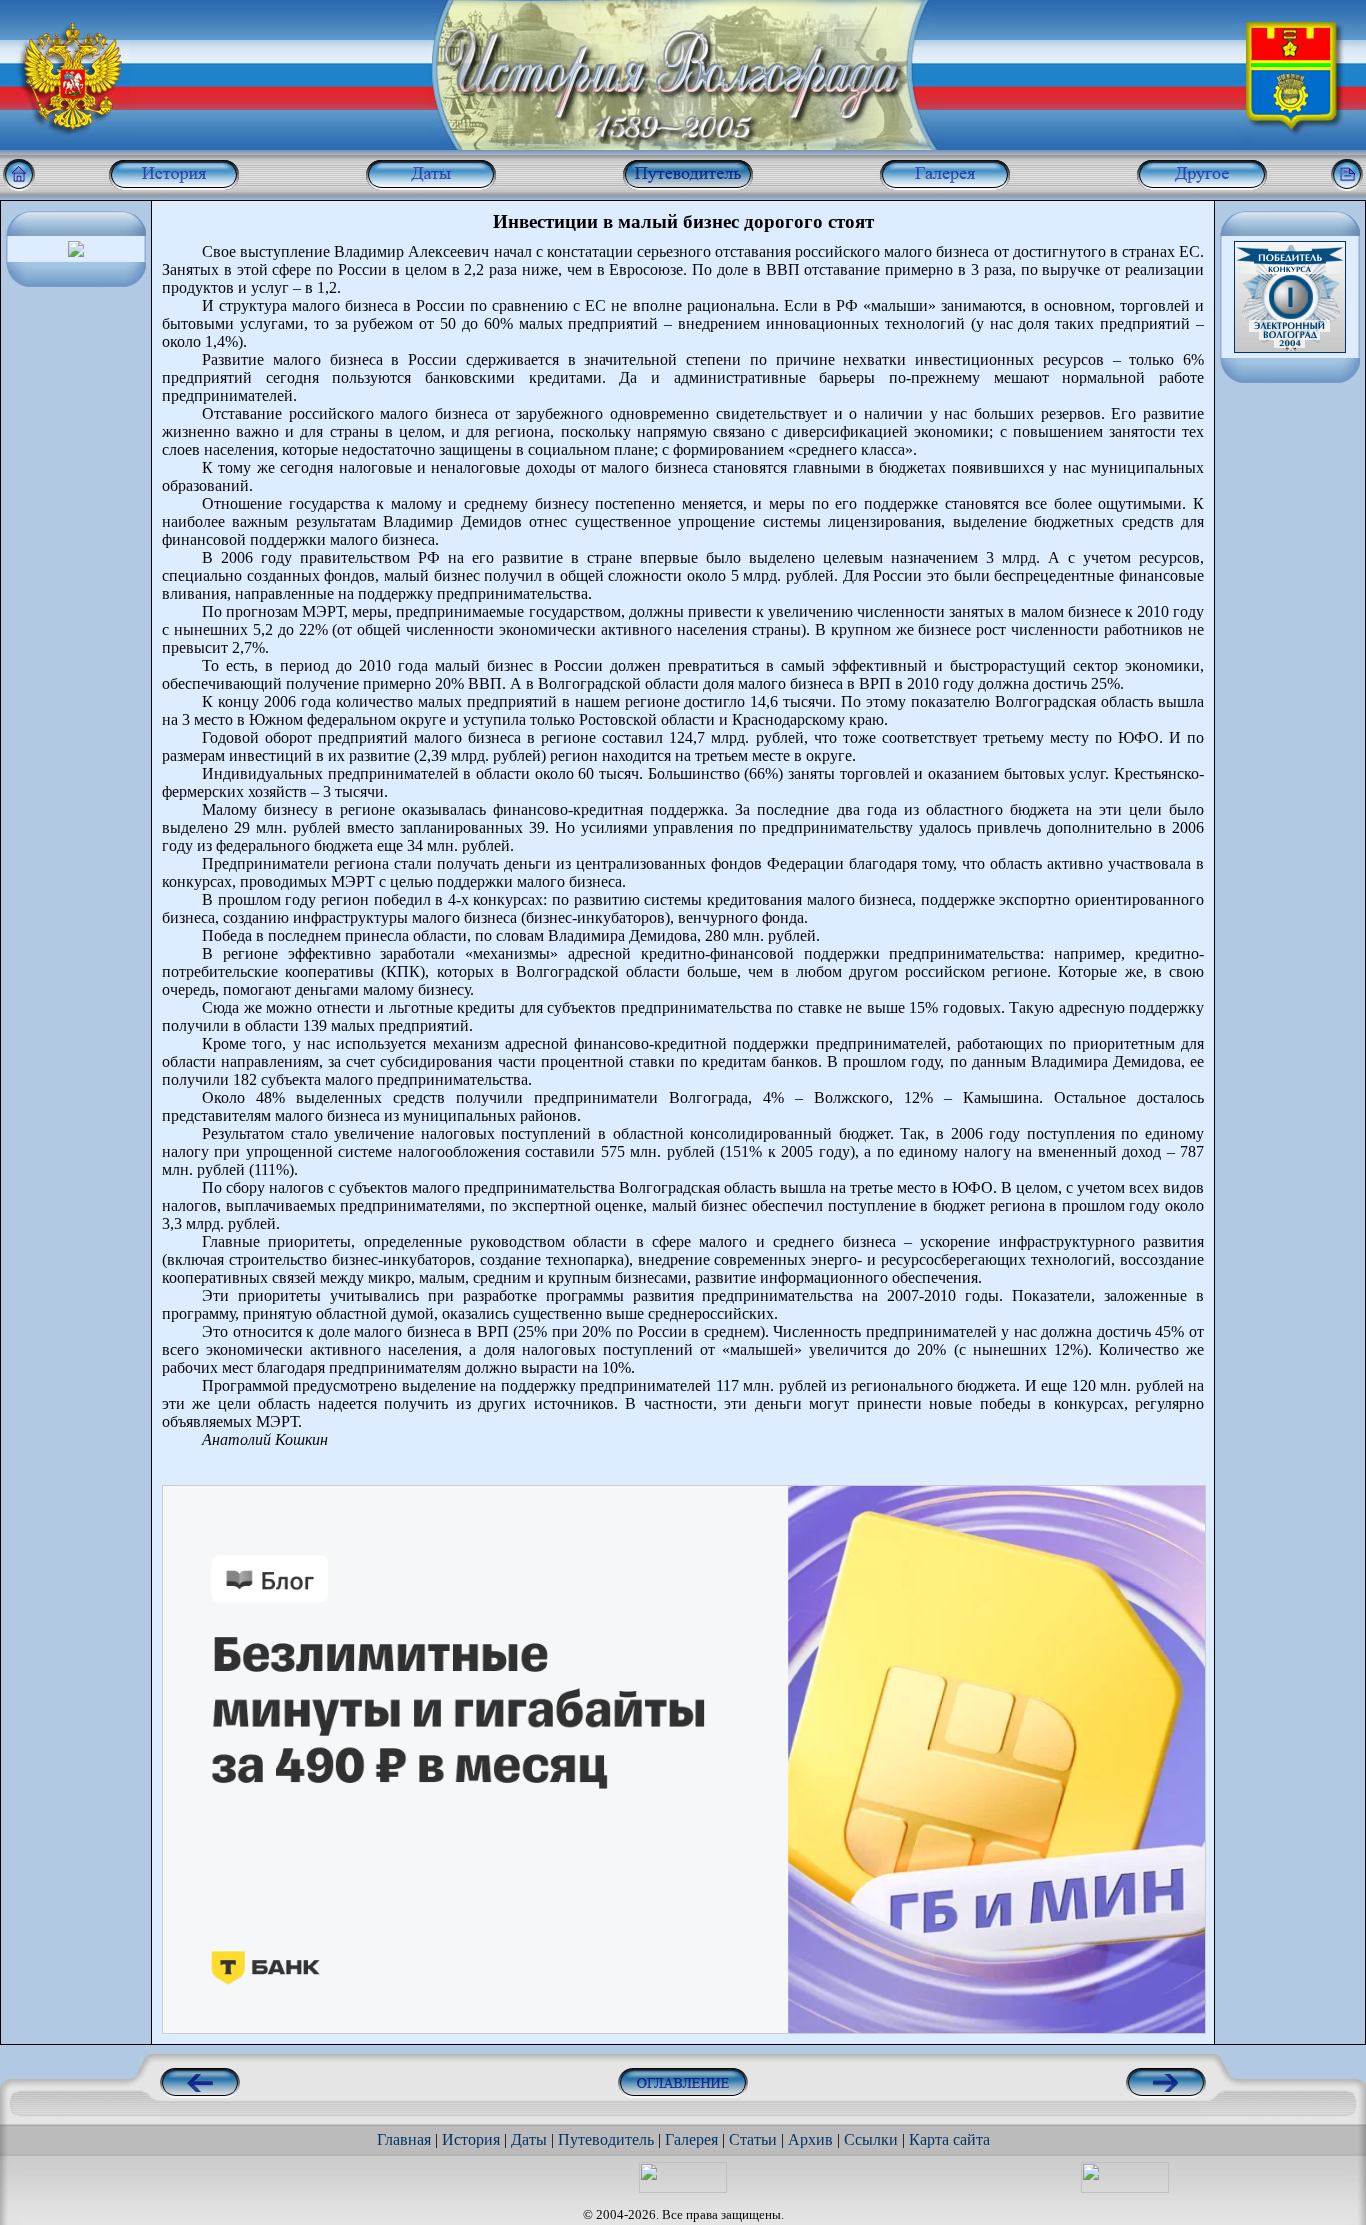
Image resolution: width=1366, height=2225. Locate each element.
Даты (529, 2139)
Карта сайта (949, 2139)
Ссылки (871, 2139)
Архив (810, 2139)
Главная (404, 2139)
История (471, 2139)
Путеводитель (606, 2139)
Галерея (691, 2139)
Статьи (753, 2139)
